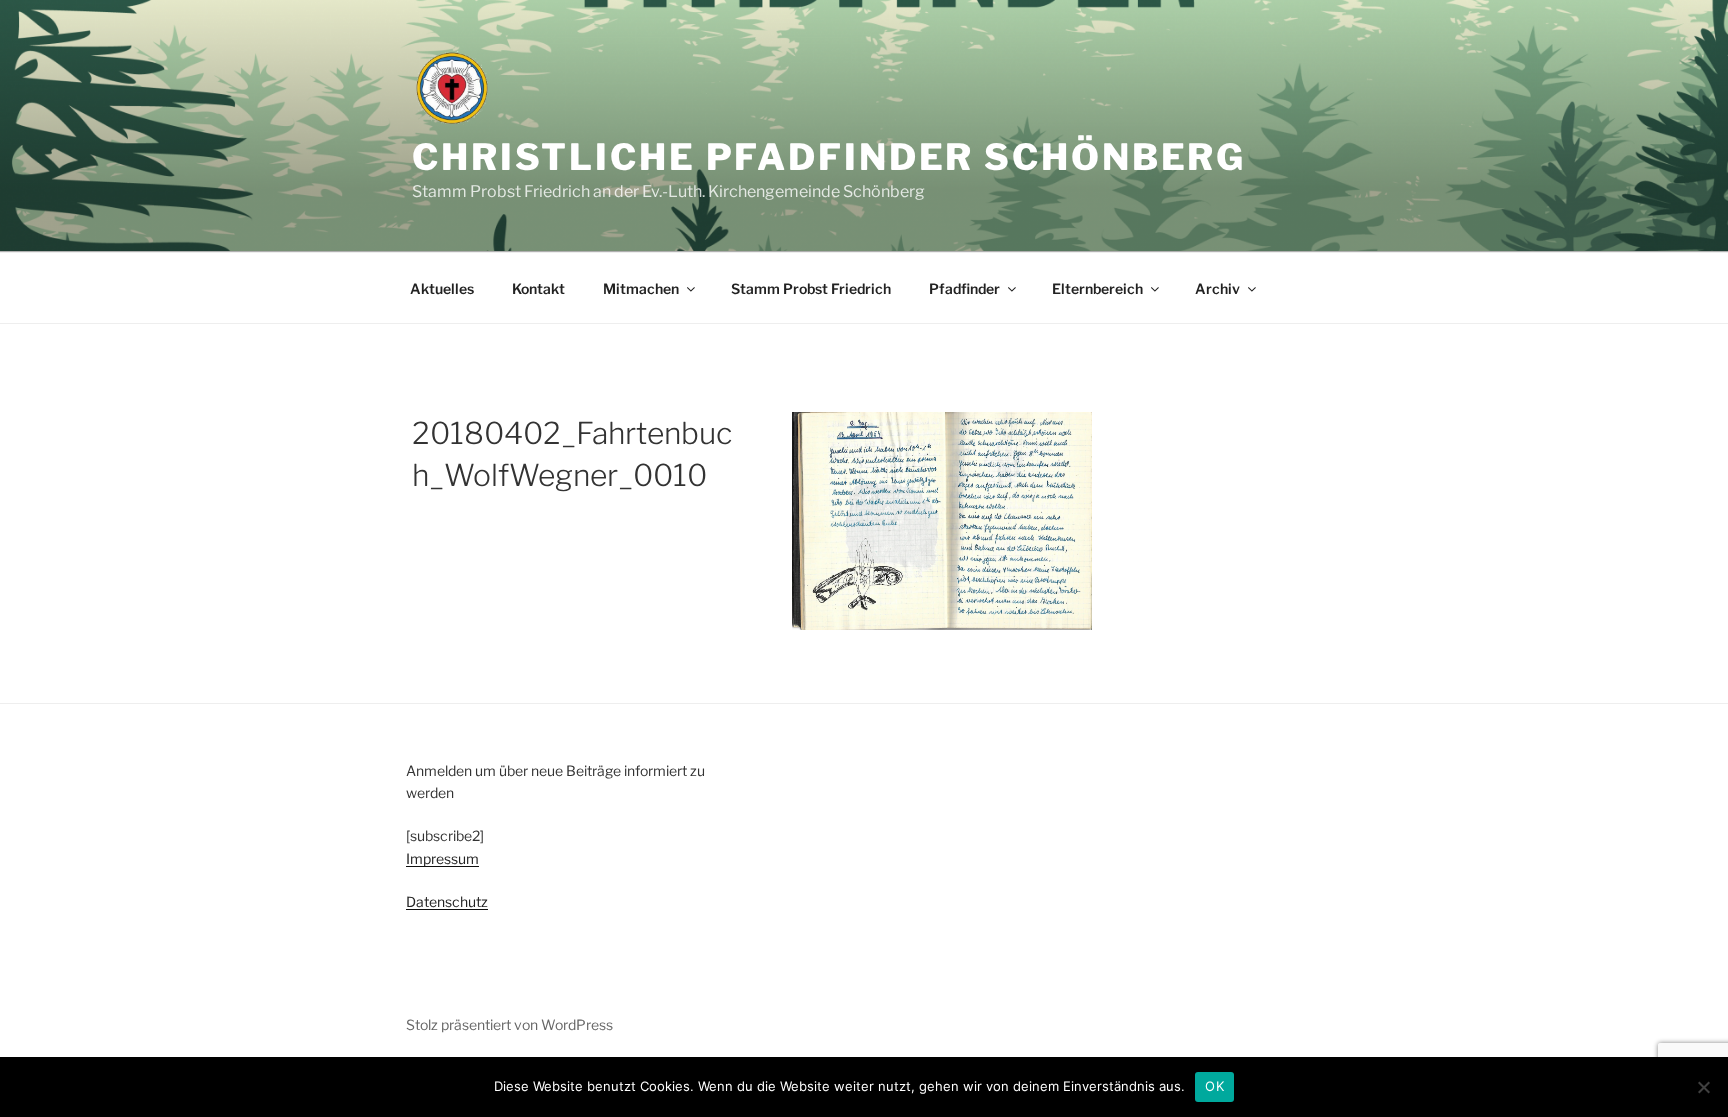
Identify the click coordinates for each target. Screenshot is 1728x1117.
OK (1214, 1086)
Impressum (442, 858)
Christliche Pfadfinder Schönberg (829, 157)
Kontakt (538, 288)
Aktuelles (442, 288)
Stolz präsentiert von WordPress (509, 1024)
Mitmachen (641, 288)
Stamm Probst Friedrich (811, 288)
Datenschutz (447, 901)
